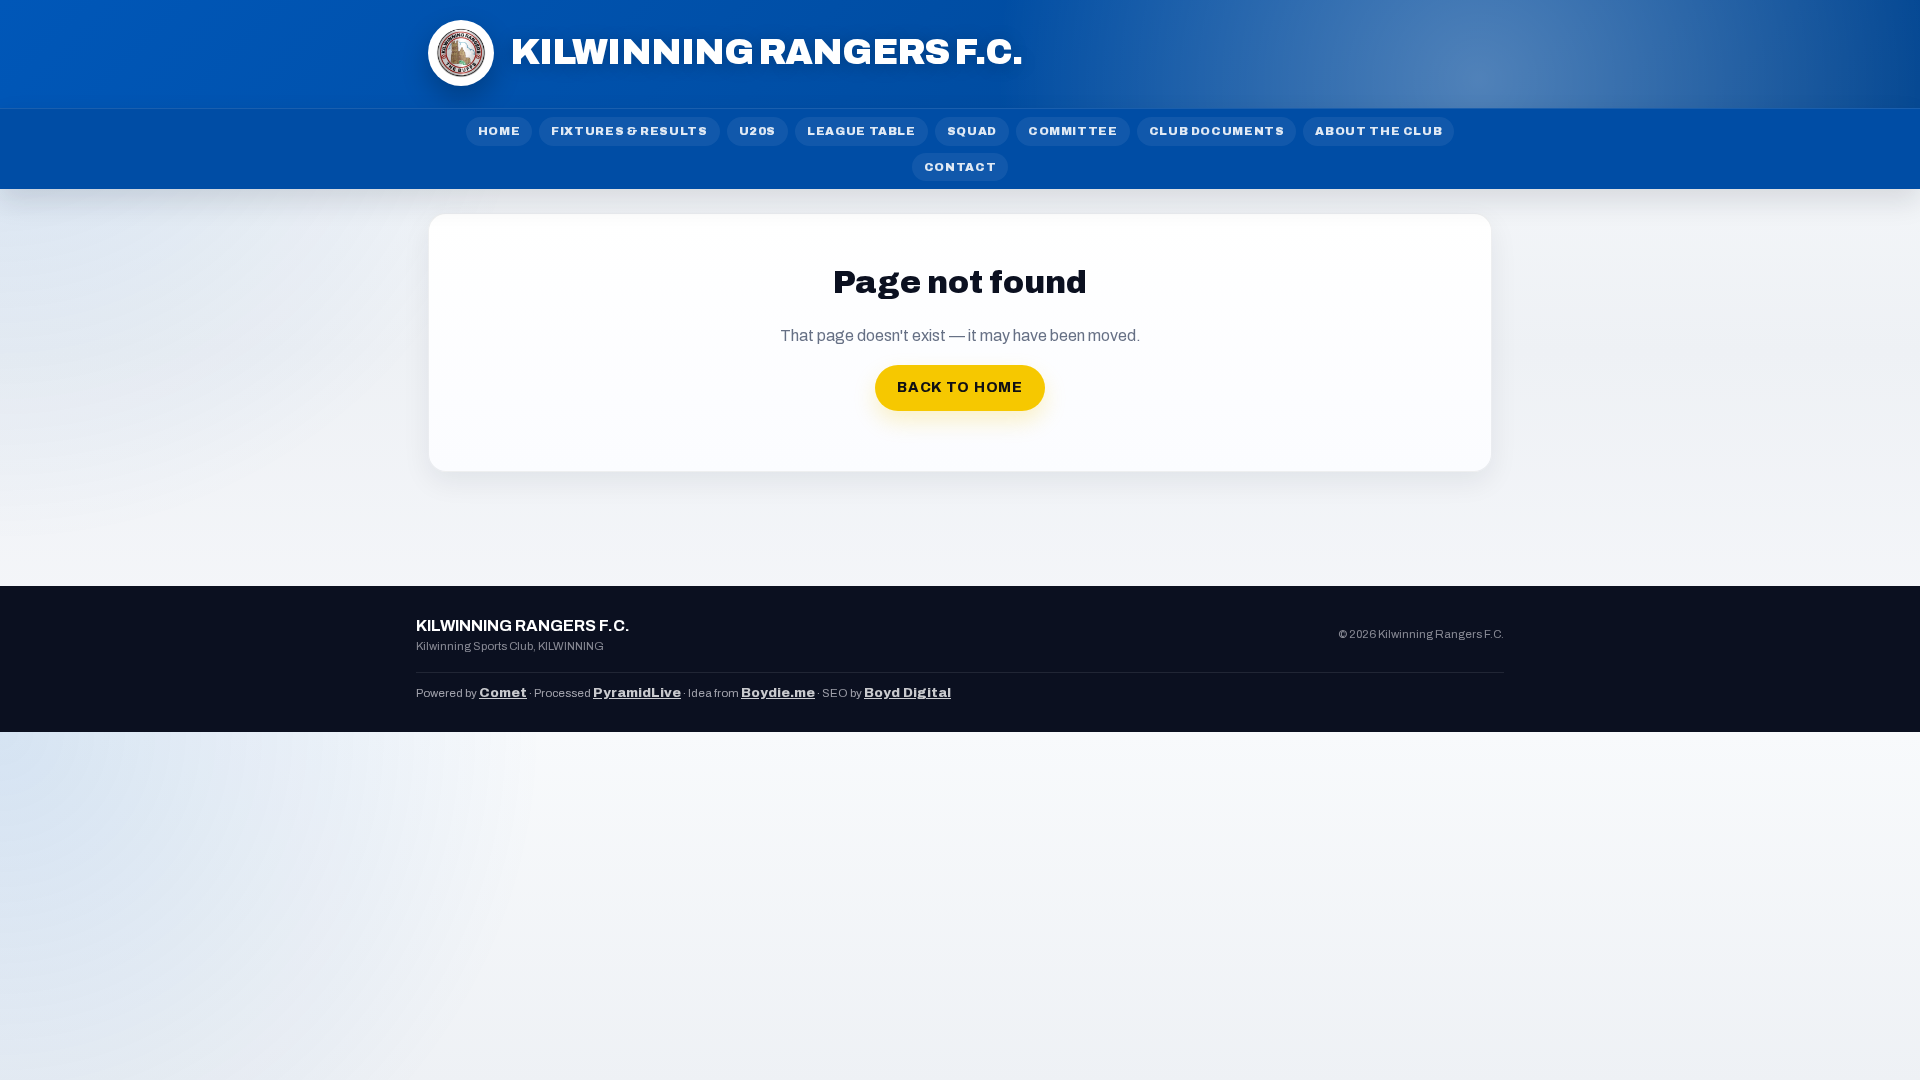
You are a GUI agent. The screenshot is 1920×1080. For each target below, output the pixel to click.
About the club (1378, 131)
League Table (861, 131)
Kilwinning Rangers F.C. (766, 52)
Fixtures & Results (629, 131)
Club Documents (1217, 131)
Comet (503, 692)
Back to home (959, 387)
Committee (1073, 131)
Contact (960, 167)
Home (499, 131)
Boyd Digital (907, 692)
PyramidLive (637, 692)
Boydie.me (778, 692)
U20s (758, 131)
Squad (972, 131)
